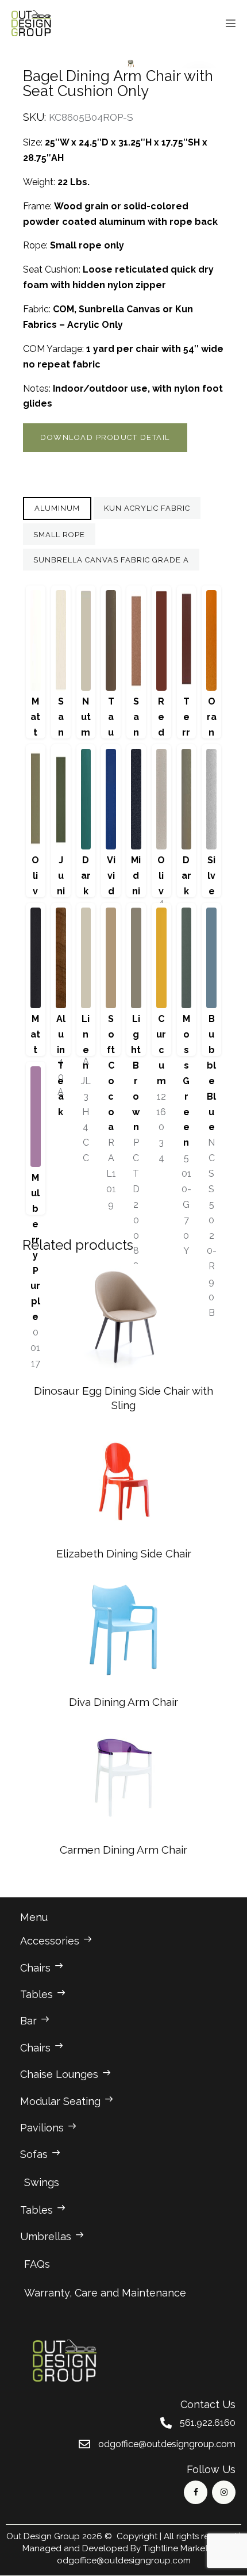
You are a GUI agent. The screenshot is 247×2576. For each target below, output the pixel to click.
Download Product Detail (105, 437)
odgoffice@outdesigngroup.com (124, 2560)
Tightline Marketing (182, 2548)
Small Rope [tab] (59, 535)
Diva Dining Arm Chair (123, 1702)
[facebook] (196, 2492)
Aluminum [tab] (57, 508)
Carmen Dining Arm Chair (123, 1850)
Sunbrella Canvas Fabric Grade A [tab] (111, 560)
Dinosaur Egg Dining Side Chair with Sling (123, 1398)
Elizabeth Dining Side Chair (124, 1553)
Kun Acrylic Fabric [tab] (147, 508)
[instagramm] (224, 2492)
